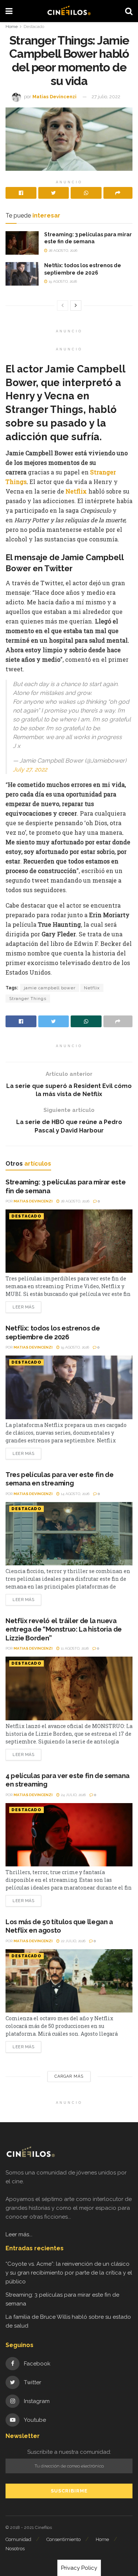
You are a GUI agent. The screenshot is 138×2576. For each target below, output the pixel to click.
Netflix (77, 491)
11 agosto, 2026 (74, 1648)
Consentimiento (63, 2539)
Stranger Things (28, 999)
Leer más (23, 1307)
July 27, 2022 (30, 769)
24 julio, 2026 (73, 1795)
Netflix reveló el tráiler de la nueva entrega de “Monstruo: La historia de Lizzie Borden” (64, 1629)
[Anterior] (63, 305)
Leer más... (19, 2234)
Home (12, 26)
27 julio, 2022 (106, 97)
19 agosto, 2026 (62, 281)
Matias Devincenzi (54, 97)
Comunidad (18, 2539)
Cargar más (69, 2076)
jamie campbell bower (50, 988)
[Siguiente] (76, 305)
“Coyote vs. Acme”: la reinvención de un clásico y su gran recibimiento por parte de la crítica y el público (69, 2273)
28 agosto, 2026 (62, 250)
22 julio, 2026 (72, 1941)
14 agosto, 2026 (75, 1494)
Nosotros (15, 2549)
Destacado (34, 26)
